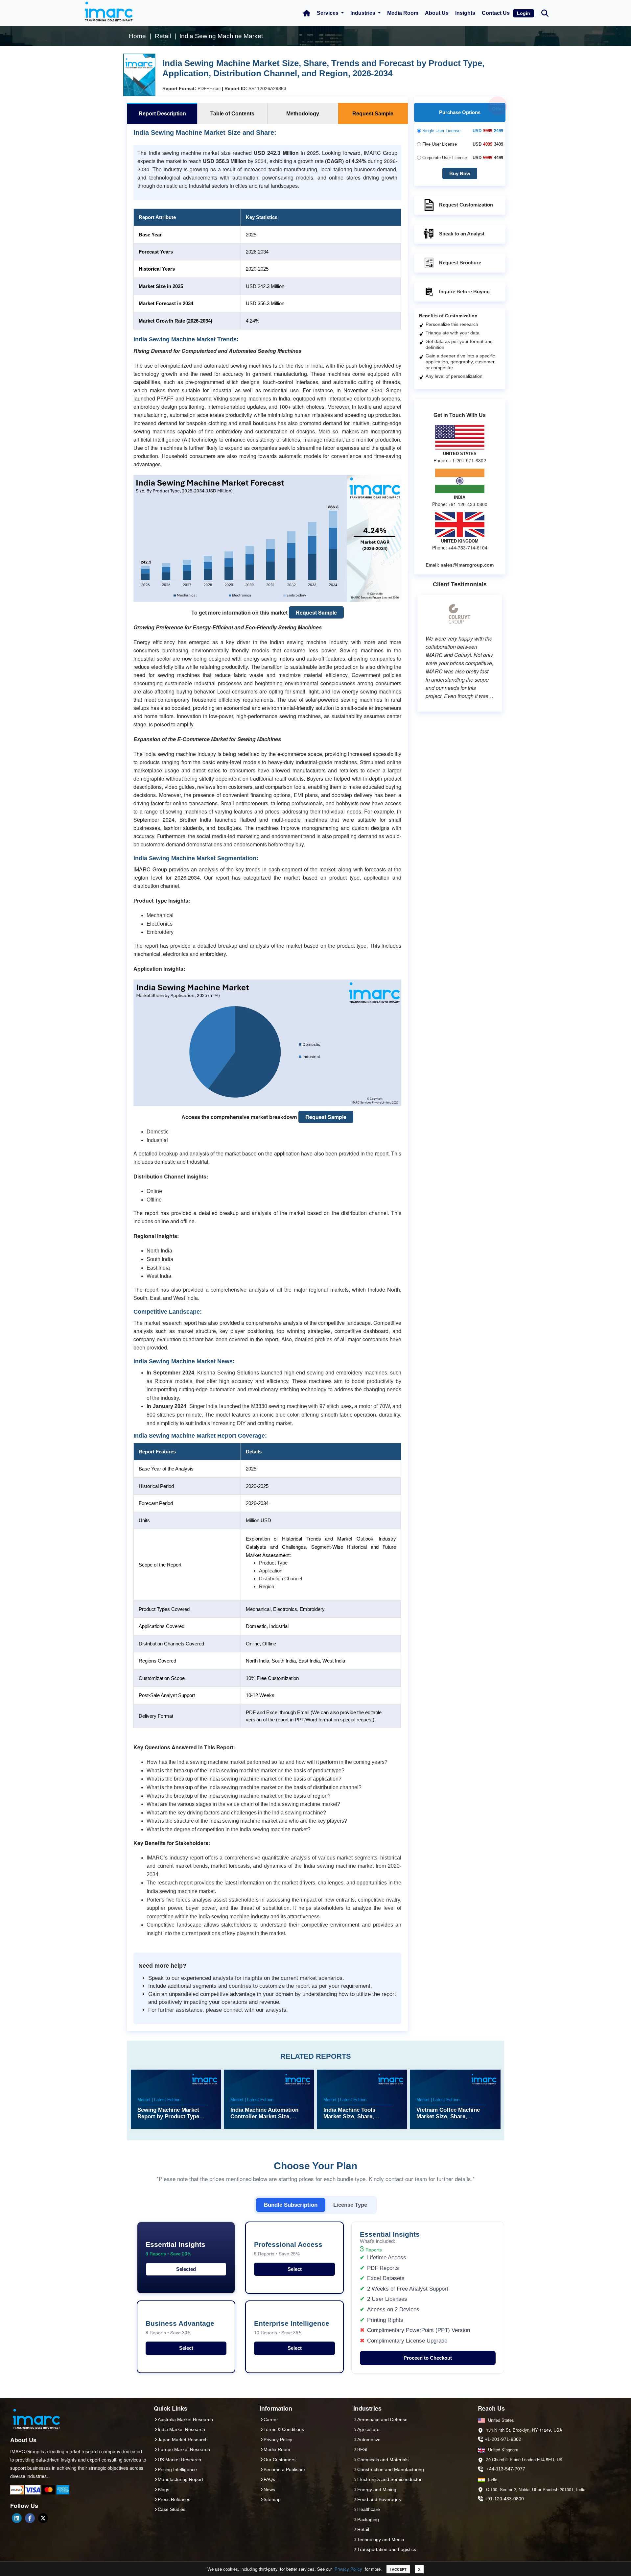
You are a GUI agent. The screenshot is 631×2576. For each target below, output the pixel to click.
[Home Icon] (307, 13)
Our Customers (280, 2460)
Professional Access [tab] (288, 2249)
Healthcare (369, 2509)
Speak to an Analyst (462, 234)
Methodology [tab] (303, 114)
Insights (465, 13)
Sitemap (272, 2499)
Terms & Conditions (284, 2429)
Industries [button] (363, 13)
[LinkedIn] (17, 2518)
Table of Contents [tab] (232, 114)
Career (271, 2419)
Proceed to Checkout (428, 2358)
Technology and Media (381, 2540)
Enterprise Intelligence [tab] (292, 2328)
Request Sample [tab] (373, 114)
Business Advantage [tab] (180, 2328)
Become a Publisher (284, 2469)
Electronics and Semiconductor (389, 2479)
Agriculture (368, 2429)
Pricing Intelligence (177, 2469)
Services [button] (328, 13)
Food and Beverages (379, 2499)
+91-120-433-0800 (504, 2499)
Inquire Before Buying (464, 292)
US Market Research (179, 2460)
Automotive (369, 2440)
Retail (363, 2529)
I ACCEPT (398, 2569)
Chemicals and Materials (383, 2460)
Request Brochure (460, 263)
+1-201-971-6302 (503, 2439)
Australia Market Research (185, 2419)
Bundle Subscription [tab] (291, 2205)
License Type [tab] (350, 2205)
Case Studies (172, 2509)
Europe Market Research (184, 2449)
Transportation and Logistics (387, 2549)
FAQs (269, 2479)
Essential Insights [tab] (175, 2249)
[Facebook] (30, 2518)
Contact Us (496, 13)
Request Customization (466, 205)
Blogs (164, 2490)
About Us (437, 13)
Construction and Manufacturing (391, 2469)
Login (524, 13)
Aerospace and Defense (382, 2419)
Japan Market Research (183, 2440)
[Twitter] (43, 2518)
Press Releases (174, 2499)
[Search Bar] (545, 13)
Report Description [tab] (162, 114)
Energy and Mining (377, 2490)
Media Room (403, 13)
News (269, 2490)
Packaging (368, 2519)
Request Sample (316, 612)
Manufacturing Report (180, 2479)
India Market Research (181, 2429)
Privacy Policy (348, 2569)
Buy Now (460, 173)
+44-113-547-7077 (506, 2469)
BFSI (362, 2449)
